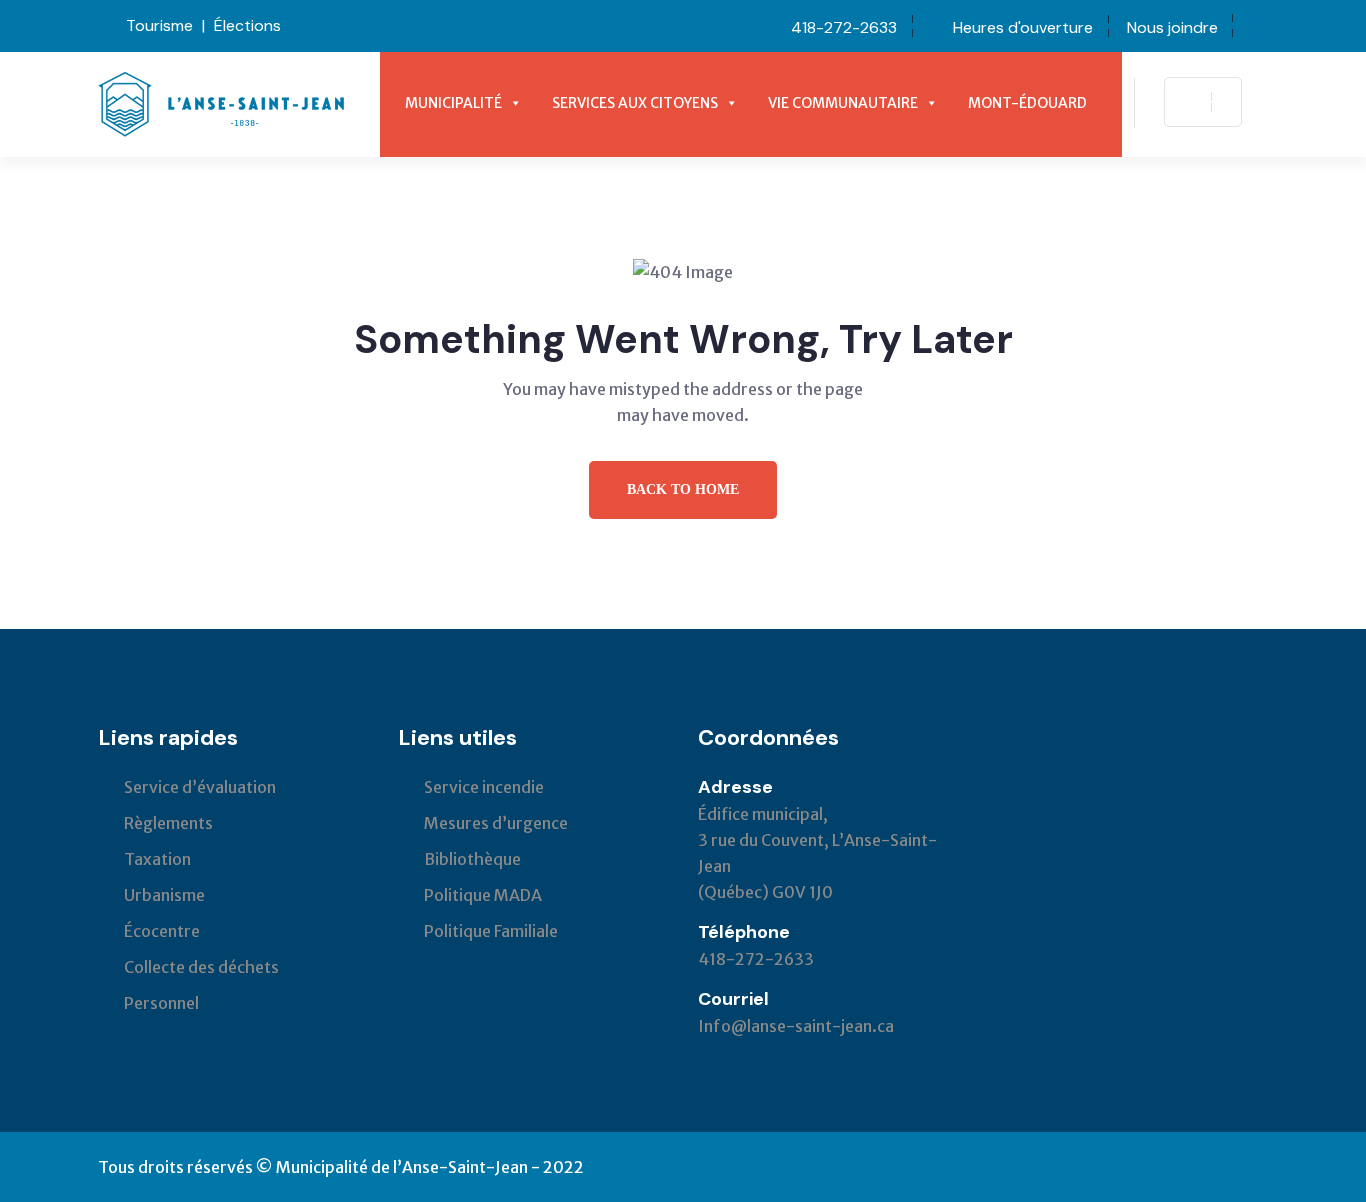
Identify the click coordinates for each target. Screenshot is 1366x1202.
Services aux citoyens (635, 103)
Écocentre (162, 931)
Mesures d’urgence (496, 823)
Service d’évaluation (200, 787)
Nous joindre (1172, 27)
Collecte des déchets (201, 967)
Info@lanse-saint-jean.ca (796, 1026)
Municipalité (453, 103)
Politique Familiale (491, 931)
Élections (247, 25)
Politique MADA (483, 895)
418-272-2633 (844, 27)
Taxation (157, 859)
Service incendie (484, 787)
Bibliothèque (472, 859)
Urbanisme (164, 895)
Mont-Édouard (1027, 103)
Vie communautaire (843, 103)
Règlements (168, 823)
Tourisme (159, 25)
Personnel (161, 1003)
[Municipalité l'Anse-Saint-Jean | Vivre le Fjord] (221, 103)
